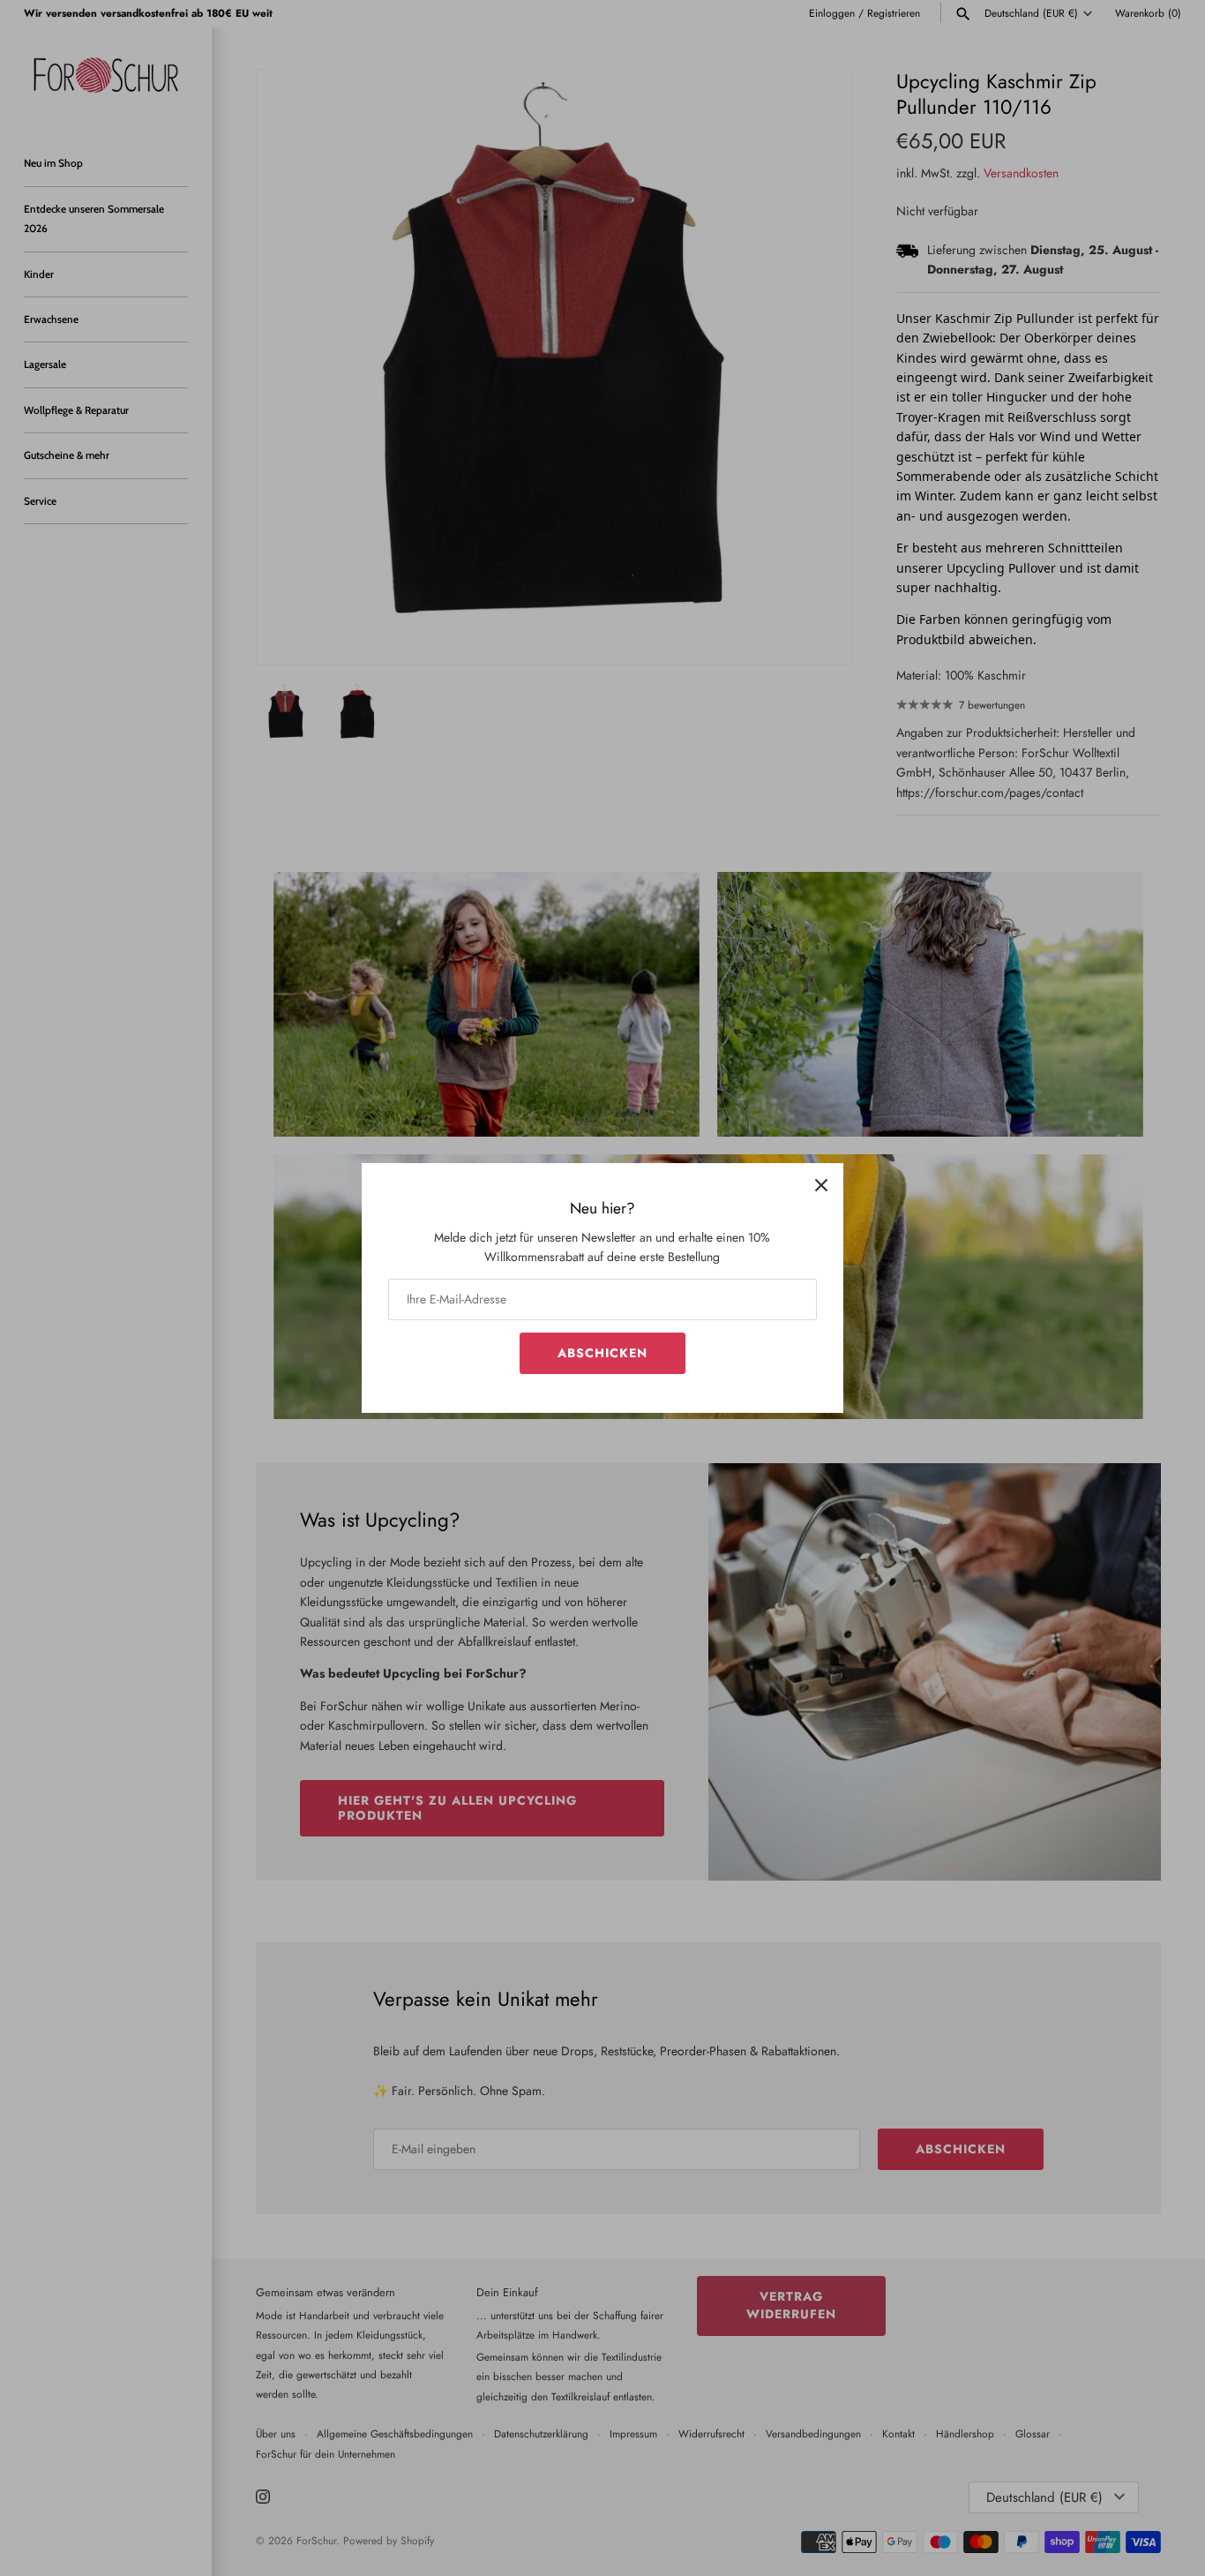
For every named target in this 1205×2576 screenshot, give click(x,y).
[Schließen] (821, 1185)
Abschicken (602, 1353)
